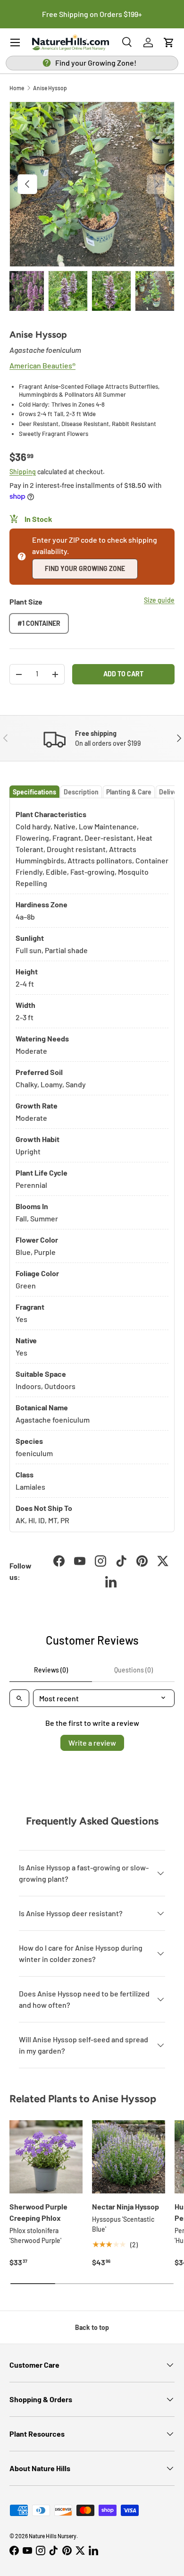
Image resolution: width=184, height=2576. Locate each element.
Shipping (23, 472)
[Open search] (19, 1698)
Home (17, 88)
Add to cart (123, 674)
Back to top (92, 2327)
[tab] (34, 792)
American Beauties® (42, 365)
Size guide (159, 600)
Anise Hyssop (50, 88)
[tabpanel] (92, 1165)
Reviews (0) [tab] (51, 1670)
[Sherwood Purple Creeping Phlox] (46, 2157)
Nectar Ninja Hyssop (125, 2206)
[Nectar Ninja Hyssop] (129, 2157)
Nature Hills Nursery (53, 2536)
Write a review (92, 1743)
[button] (169, 43)
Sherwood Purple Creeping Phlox (38, 2212)
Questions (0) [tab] (134, 1670)
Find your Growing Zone (85, 568)
